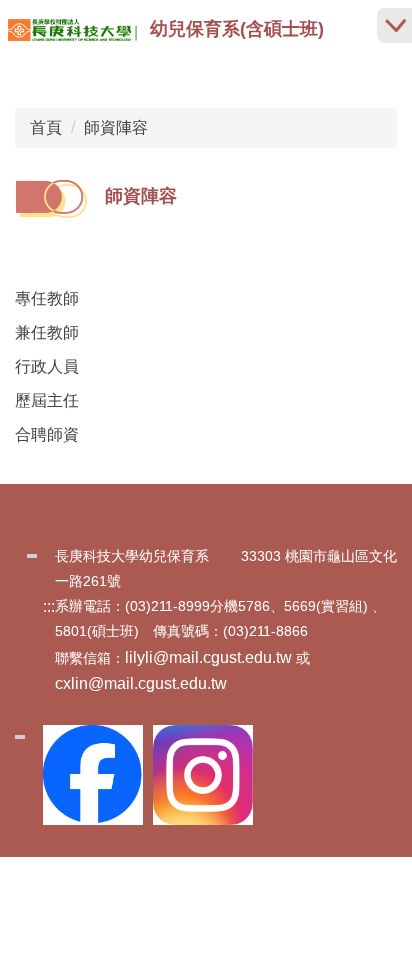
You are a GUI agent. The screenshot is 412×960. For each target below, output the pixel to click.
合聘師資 (47, 434)
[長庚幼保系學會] (203, 775)
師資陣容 (116, 127)
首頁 (46, 127)
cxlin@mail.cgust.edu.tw (141, 683)
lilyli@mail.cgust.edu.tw (208, 657)
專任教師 (47, 298)
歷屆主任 (47, 400)
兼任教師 (47, 332)
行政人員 (47, 366)
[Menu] (394, 25)
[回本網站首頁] (72, 30)
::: (49, 606)
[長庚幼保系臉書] (93, 775)
